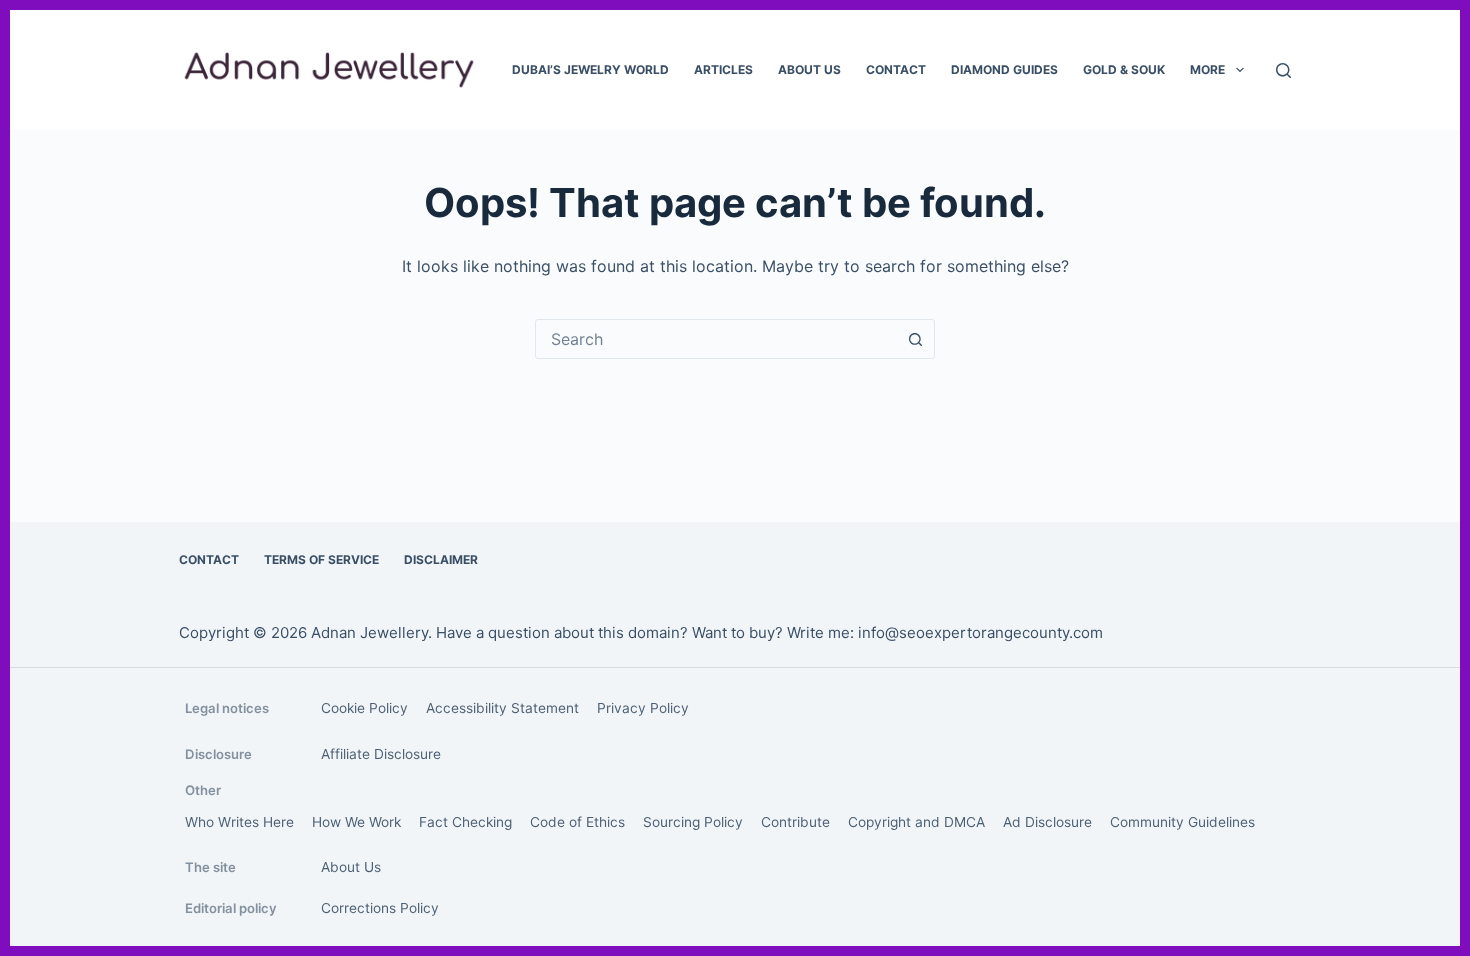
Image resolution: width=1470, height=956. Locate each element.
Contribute (795, 822)
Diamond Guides (1004, 69)
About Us (809, 69)
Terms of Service (321, 559)
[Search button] (915, 339)
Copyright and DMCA (916, 822)
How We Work (356, 822)
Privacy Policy (643, 708)
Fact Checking (465, 822)
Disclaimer (441, 559)
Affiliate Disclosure (381, 754)
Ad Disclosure (1047, 822)
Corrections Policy (380, 908)
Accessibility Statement (502, 708)
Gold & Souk (1124, 69)
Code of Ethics (577, 822)
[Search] (1283, 70)
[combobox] (716, 339)
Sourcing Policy (693, 822)
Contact (896, 69)
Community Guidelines (1182, 822)
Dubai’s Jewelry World (590, 69)
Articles (723, 69)
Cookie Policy (364, 708)
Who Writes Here (239, 822)
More (1207, 69)
